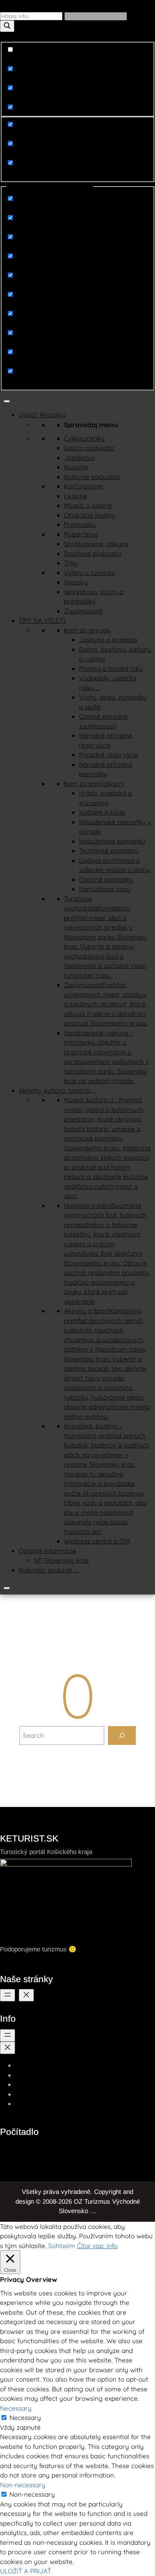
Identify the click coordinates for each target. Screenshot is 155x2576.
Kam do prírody (87, 630)
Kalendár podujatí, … (49, 1570)
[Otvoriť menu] (8, 1995)
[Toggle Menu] (7, 401)
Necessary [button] (16, 2408)
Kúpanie (76, 467)
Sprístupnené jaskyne (96, 544)
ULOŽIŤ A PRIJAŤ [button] (26, 2571)
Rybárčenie (81, 534)
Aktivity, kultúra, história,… (57, 1090)
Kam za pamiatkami (94, 784)
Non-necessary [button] (23, 2485)
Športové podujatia (93, 553)
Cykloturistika (84, 438)
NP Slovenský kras (61, 1560)
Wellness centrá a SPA (97, 1541)
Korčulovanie (84, 486)
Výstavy (76, 582)
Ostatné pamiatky (106, 879)
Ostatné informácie (48, 1551)
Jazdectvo (79, 457)
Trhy (71, 563)
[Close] (7, 1588)
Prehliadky (80, 524)
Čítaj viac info (97, 2246)
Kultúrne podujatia (92, 477)
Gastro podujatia (89, 448)
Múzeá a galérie (88, 505)
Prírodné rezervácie (109, 755)
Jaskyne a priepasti (108, 639)
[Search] (122, 1736)
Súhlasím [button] (62, 2246)
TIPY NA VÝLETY (43, 620)
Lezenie (75, 496)
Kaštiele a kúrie (102, 812)
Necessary (25, 2417)
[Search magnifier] (7, 26)
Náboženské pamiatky (112, 841)
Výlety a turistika (89, 573)
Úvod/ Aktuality (42, 415)
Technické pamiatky (109, 850)
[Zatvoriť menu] (26, 1995)
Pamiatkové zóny (105, 889)
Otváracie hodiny (90, 515)
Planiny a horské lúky (111, 668)
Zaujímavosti (83, 611)
